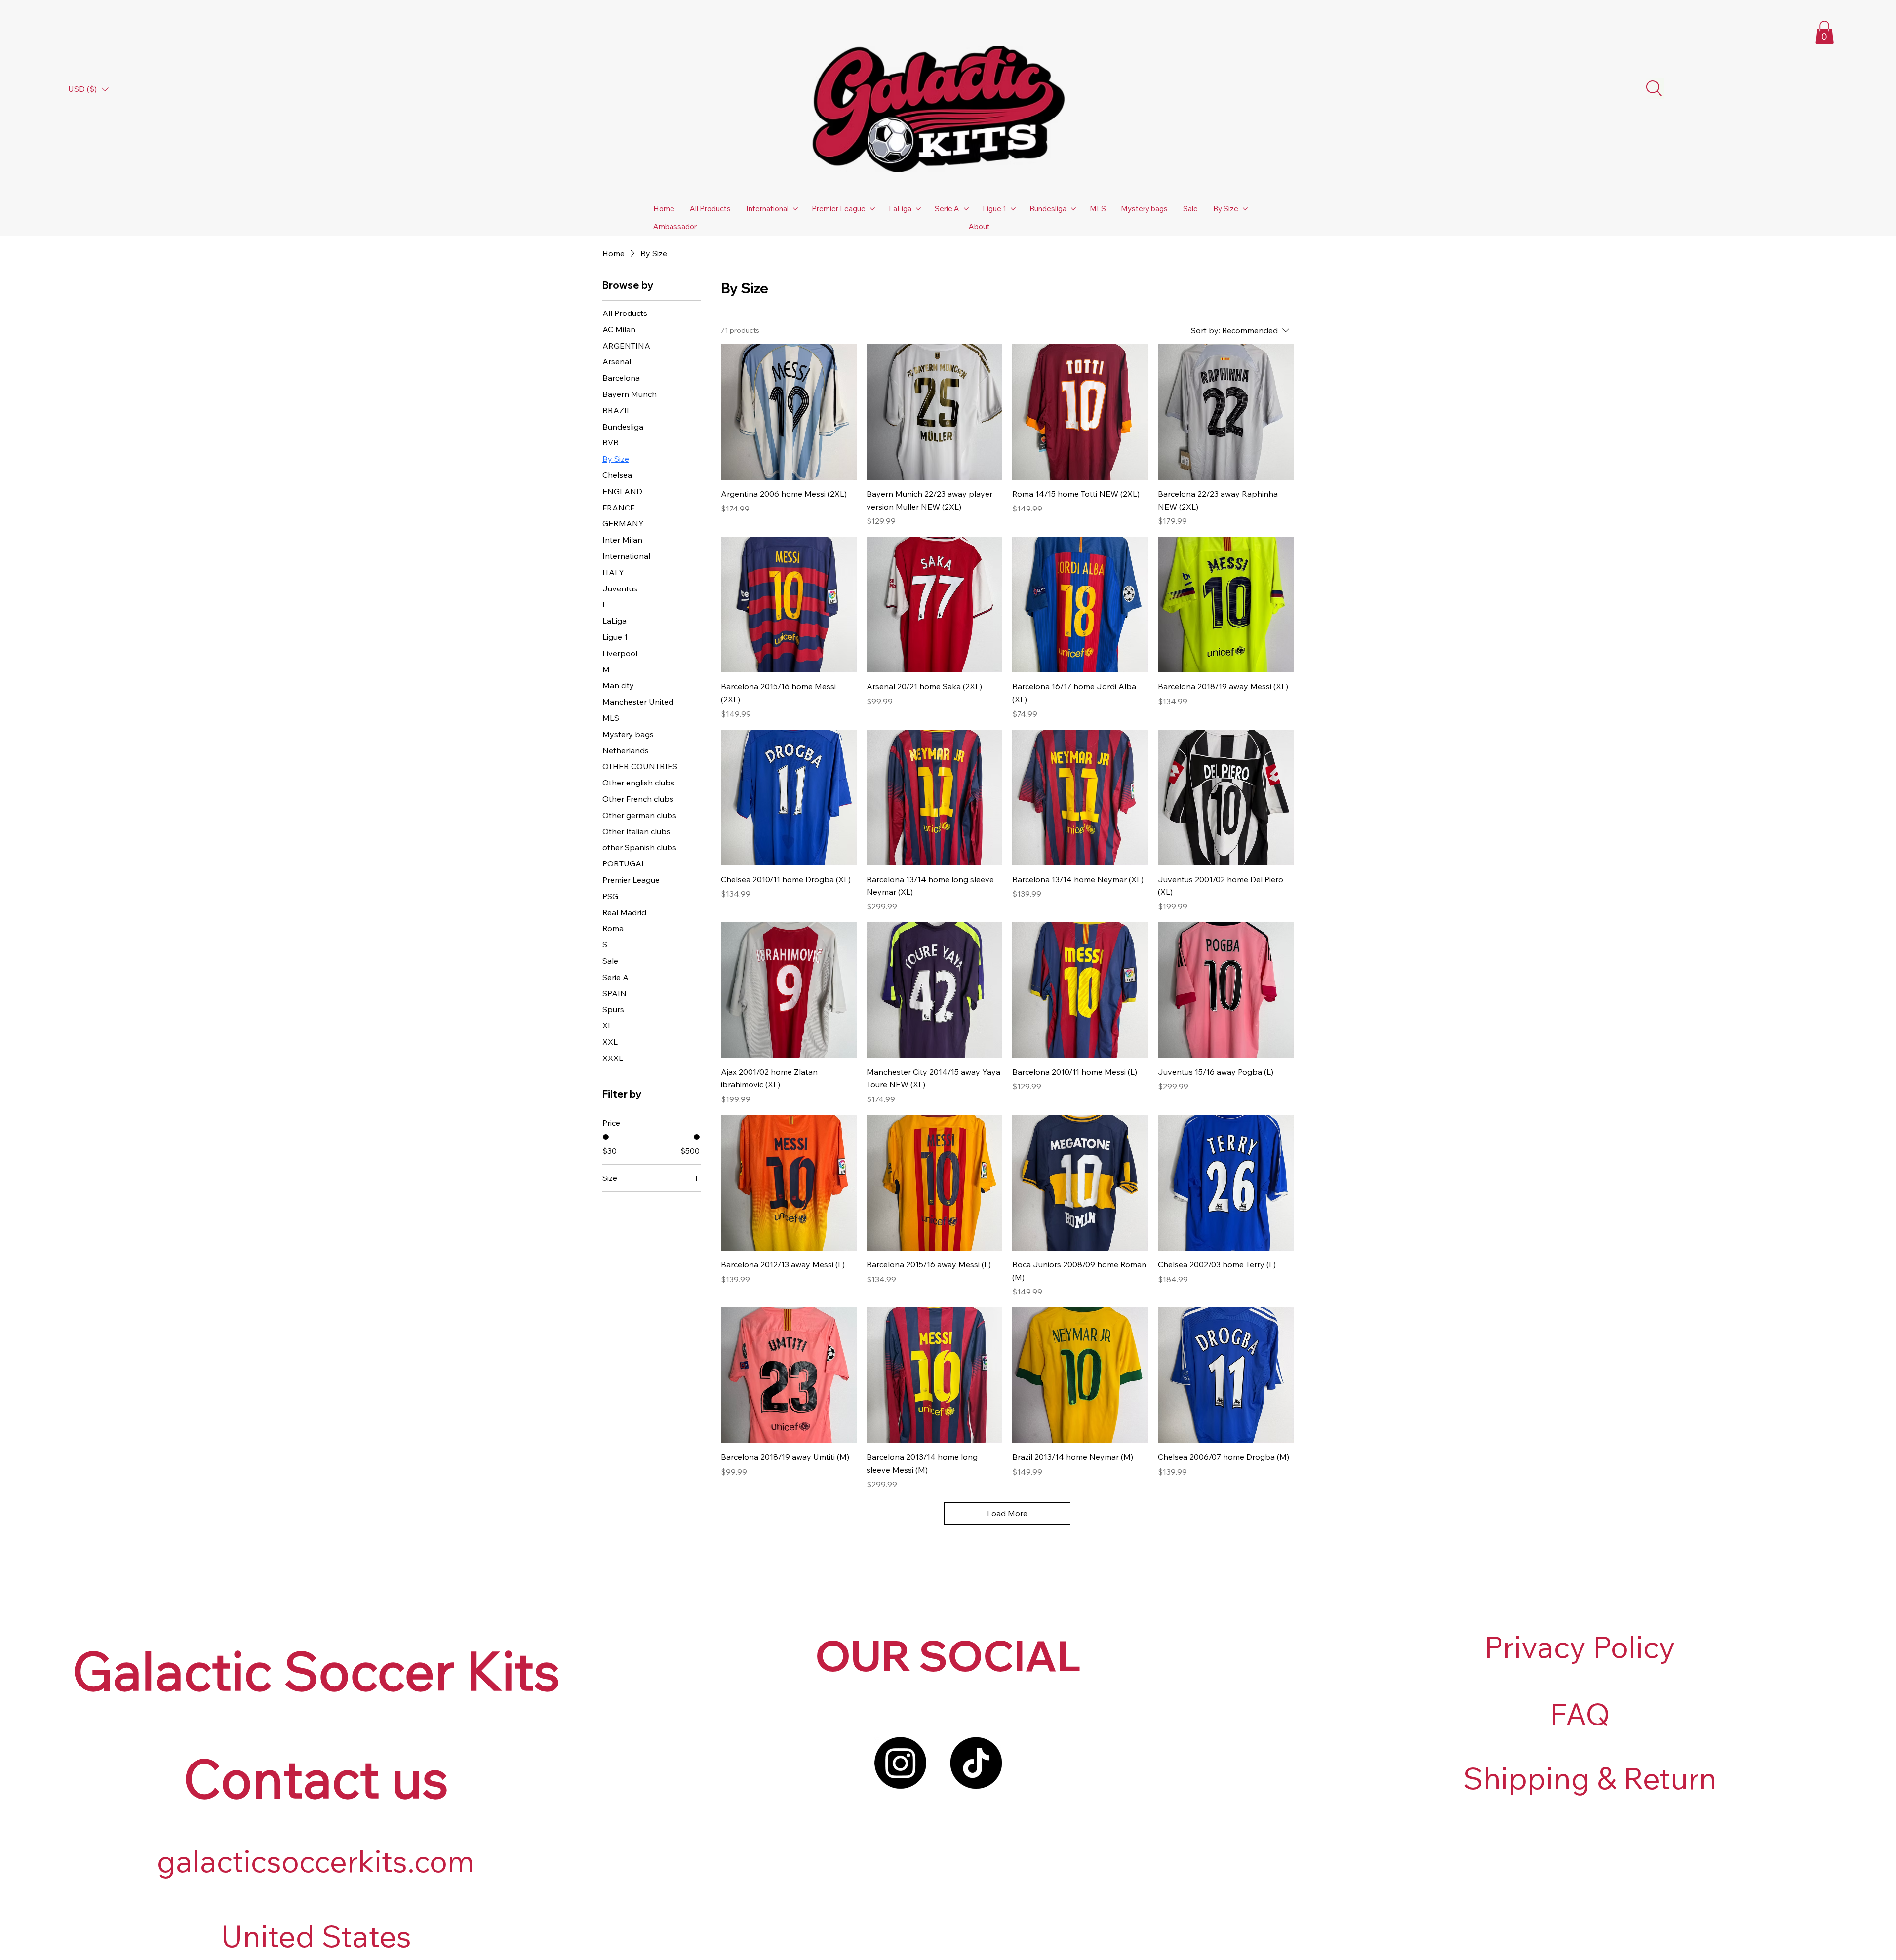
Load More (1007, 1513)
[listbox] (88, 89)
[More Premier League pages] (872, 209)
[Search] (1654, 88)
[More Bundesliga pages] (1073, 209)
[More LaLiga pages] (918, 209)
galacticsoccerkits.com (316, 1861)
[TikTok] (976, 1763)
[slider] (606, 1137)
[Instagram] (900, 1763)
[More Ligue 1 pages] (1013, 209)
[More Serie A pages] (966, 209)
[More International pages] (795, 209)
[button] (1824, 33)
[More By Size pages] (1245, 209)
